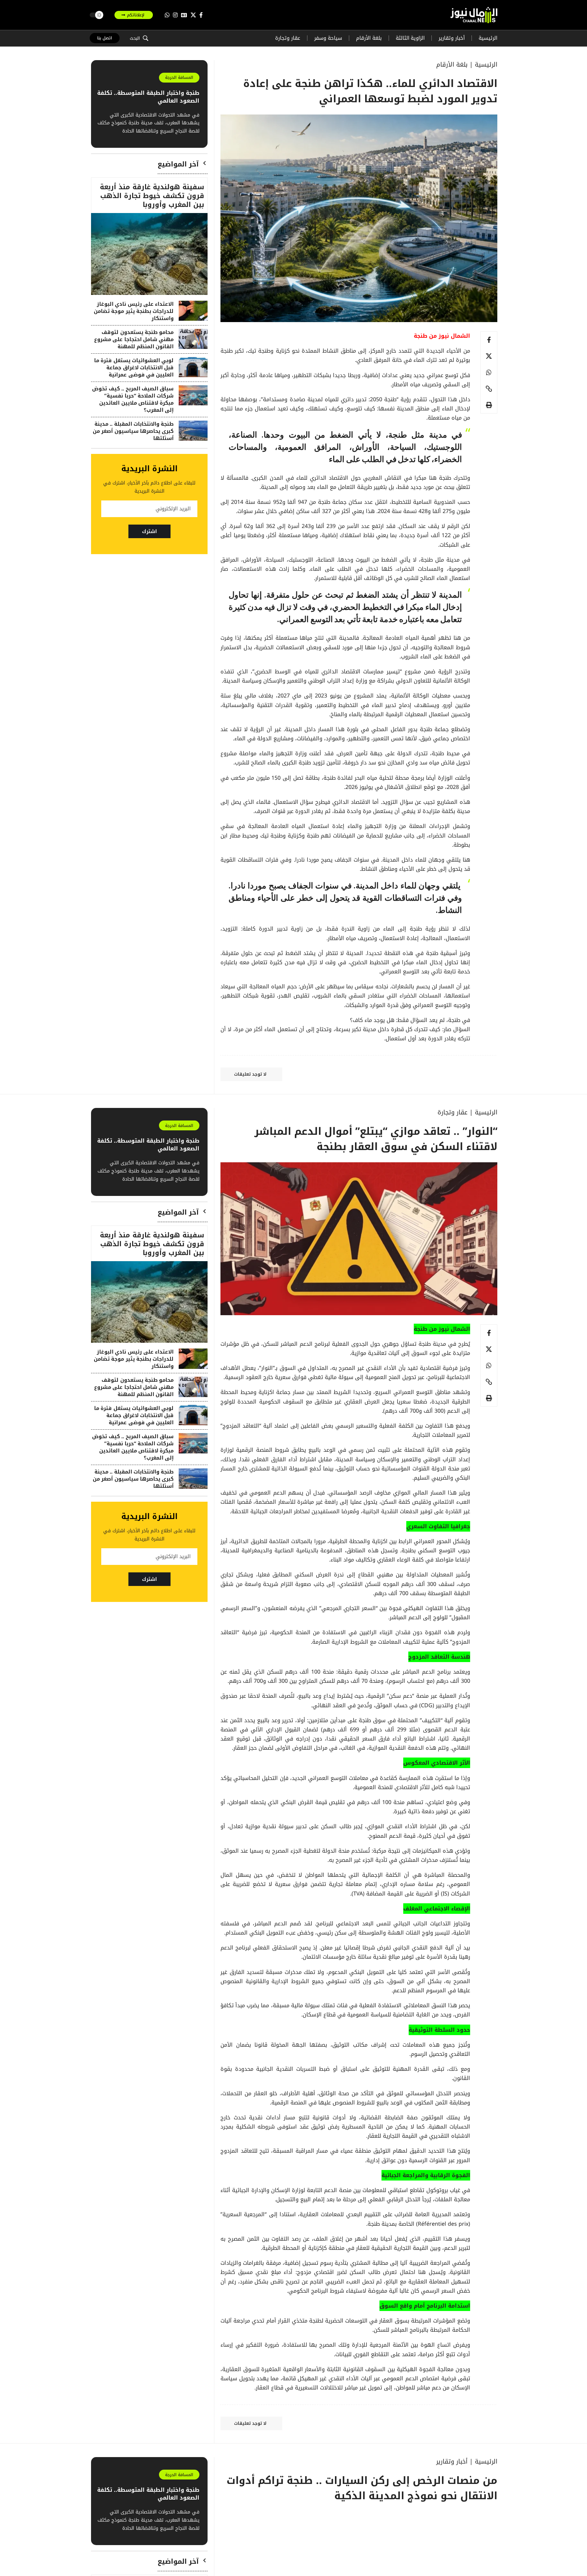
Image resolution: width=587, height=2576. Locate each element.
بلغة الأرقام (452, 65)
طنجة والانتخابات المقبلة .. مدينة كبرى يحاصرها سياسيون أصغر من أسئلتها (133, 431)
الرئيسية (486, 65)
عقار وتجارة (452, 1112)
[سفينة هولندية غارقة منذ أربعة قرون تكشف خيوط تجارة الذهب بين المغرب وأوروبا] (149, 254)
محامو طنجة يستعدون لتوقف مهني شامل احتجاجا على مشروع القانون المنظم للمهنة (134, 339)
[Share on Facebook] (489, 340)
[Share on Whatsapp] (489, 372)
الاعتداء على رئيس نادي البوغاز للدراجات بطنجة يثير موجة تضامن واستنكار (134, 311)
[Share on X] (489, 356)
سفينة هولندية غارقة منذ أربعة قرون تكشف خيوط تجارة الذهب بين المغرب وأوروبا (152, 196)
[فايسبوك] (201, 15)
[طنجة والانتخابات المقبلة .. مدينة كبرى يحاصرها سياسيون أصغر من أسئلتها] (193, 431)
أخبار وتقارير (452, 2462)
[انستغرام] (175, 15)
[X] (193, 15)
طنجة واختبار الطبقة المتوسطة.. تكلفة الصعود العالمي (148, 97)
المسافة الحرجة (179, 77)
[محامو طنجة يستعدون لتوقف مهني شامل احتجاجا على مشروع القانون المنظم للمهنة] (193, 339)
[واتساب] (167, 15)
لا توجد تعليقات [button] (250, 1074)
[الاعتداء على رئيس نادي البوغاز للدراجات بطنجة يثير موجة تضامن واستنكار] (193, 311)
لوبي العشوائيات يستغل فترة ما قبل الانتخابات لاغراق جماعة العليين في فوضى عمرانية (134, 368)
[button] (139, 38)
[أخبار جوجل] (184, 15)
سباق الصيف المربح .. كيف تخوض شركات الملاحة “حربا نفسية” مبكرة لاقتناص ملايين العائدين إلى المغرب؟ (133, 399)
